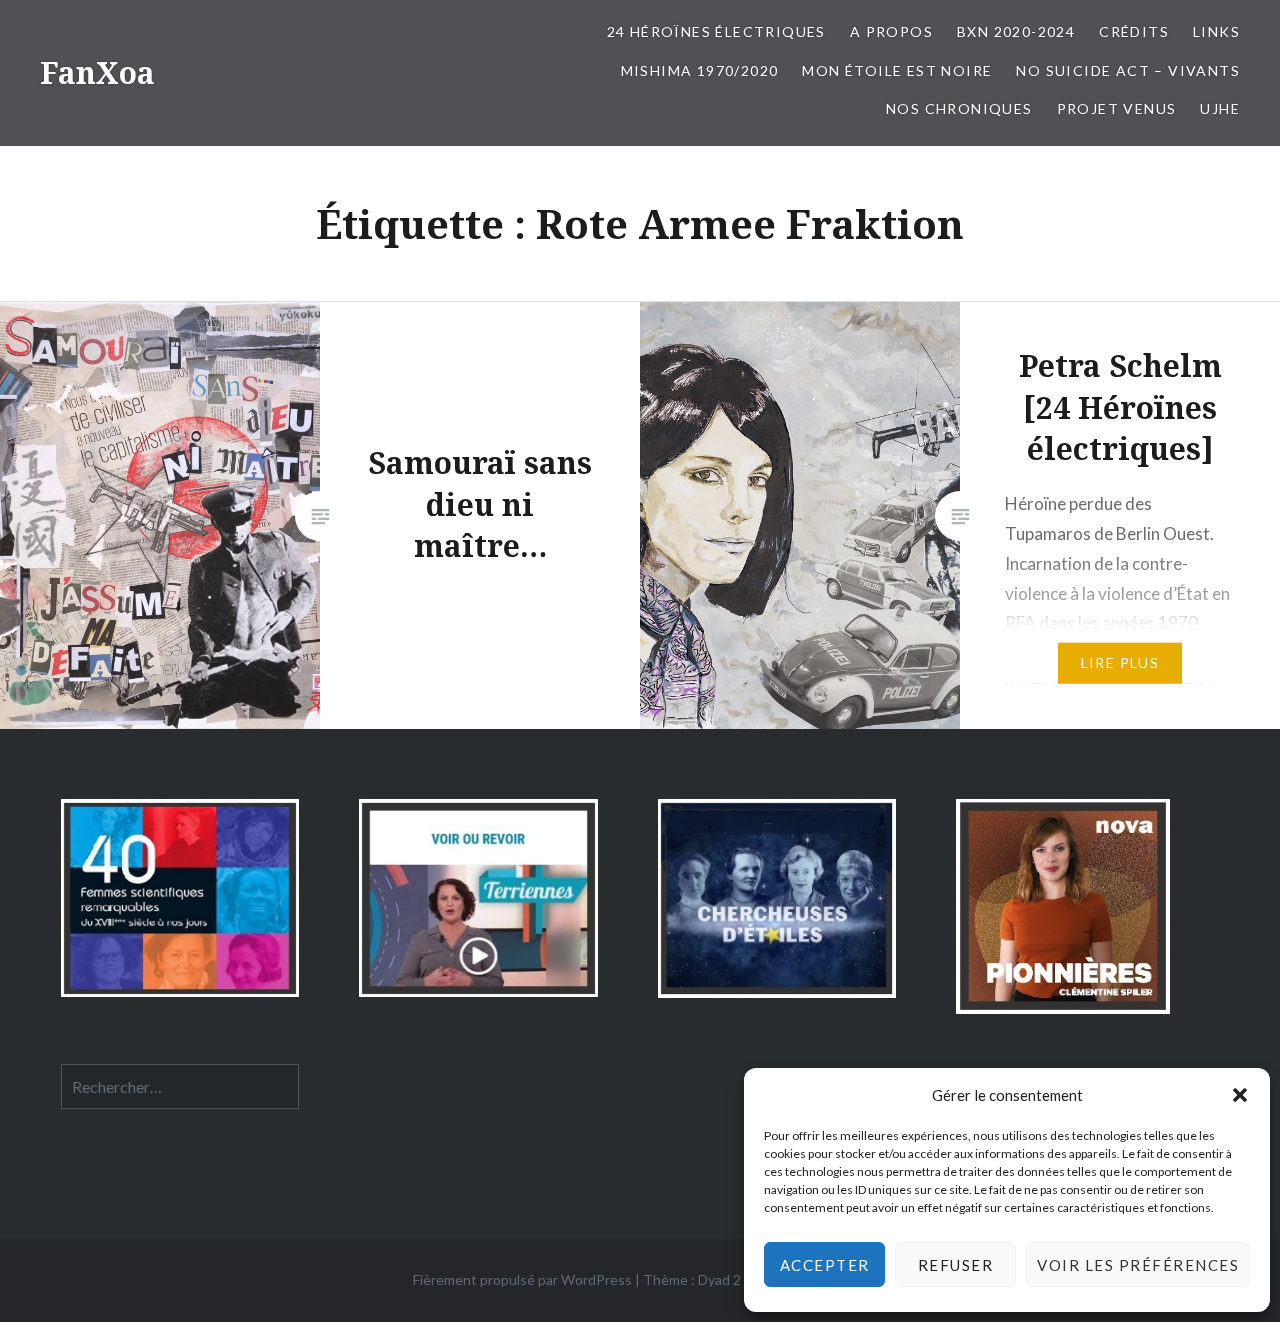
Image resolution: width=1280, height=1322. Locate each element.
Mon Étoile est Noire (897, 70)
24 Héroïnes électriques (716, 31)
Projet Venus (1117, 108)
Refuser (956, 1265)
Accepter (825, 1265)
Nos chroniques (959, 108)
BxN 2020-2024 (1016, 31)
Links (1216, 31)
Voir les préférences (1138, 1265)
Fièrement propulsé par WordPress (522, 1279)
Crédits (1134, 31)
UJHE (1220, 108)
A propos (891, 31)
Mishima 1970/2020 (700, 70)
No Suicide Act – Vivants (1128, 70)
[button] (1240, 1095)
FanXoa (97, 72)
